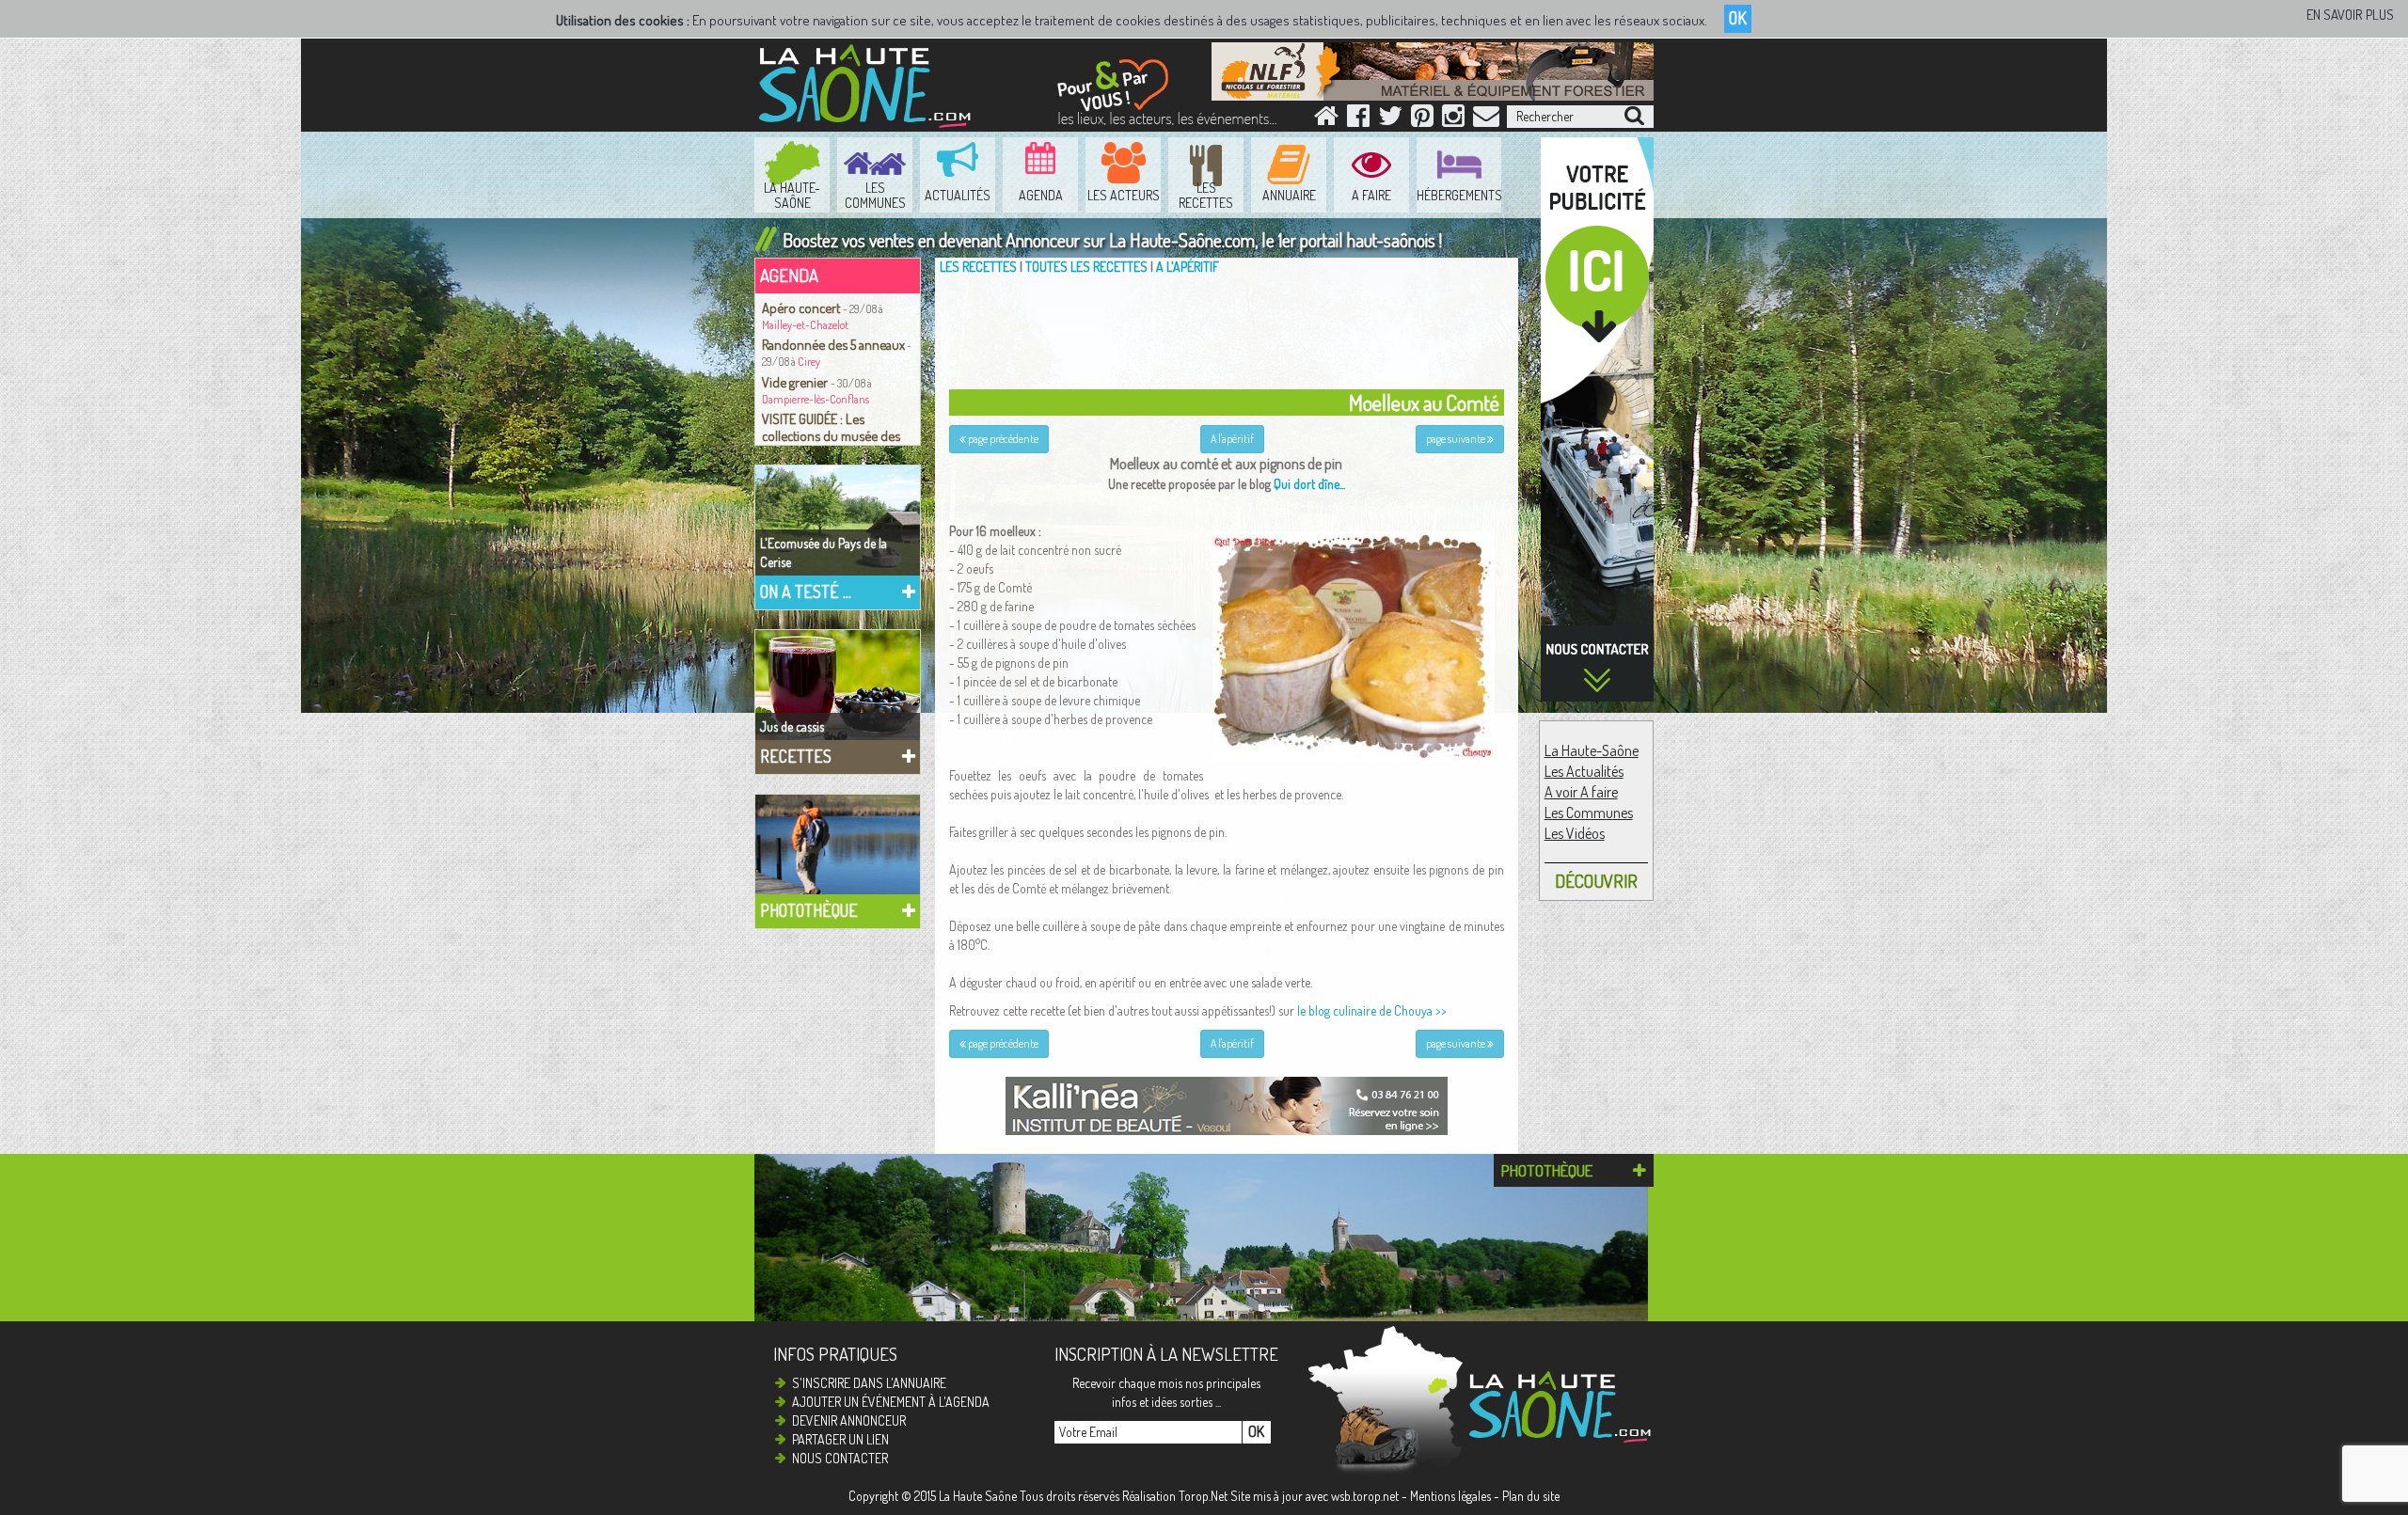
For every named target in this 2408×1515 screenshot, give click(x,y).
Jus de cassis (792, 726)
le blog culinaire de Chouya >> (1372, 1010)
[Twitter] (1390, 120)
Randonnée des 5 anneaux (833, 344)
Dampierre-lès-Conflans (816, 399)
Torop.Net (1203, 1496)
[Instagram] (1453, 120)
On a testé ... (806, 592)
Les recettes (978, 267)
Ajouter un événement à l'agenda (891, 1402)
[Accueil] (1326, 120)
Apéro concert (802, 308)
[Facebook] (1358, 120)
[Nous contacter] (1486, 120)
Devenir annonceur (849, 1420)
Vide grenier (796, 382)
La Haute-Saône (1592, 750)
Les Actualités (1584, 771)
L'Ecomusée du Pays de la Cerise (824, 552)
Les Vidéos (1575, 833)
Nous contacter (840, 1458)
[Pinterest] (1422, 120)
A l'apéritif (1188, 267)
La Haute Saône (978, 1496)
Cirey (809, 362)
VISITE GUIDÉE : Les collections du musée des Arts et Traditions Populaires (838, 435)
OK (1738, 18)
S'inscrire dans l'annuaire (869, 1383)
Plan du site (1531, 1496)
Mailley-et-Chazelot (805, 325)
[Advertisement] (1231, 328)
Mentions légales (1450, 1496)
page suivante (1457, 439)
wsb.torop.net (1365, 1496)
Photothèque (809, 910)
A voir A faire (1581, 792)
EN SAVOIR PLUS (2350, 15)
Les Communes (1589, 813)
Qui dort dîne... (1309, 484)
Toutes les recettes (1086, 267)
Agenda (789, 275)
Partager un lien (840, 1439)
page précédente (1002, 439)
